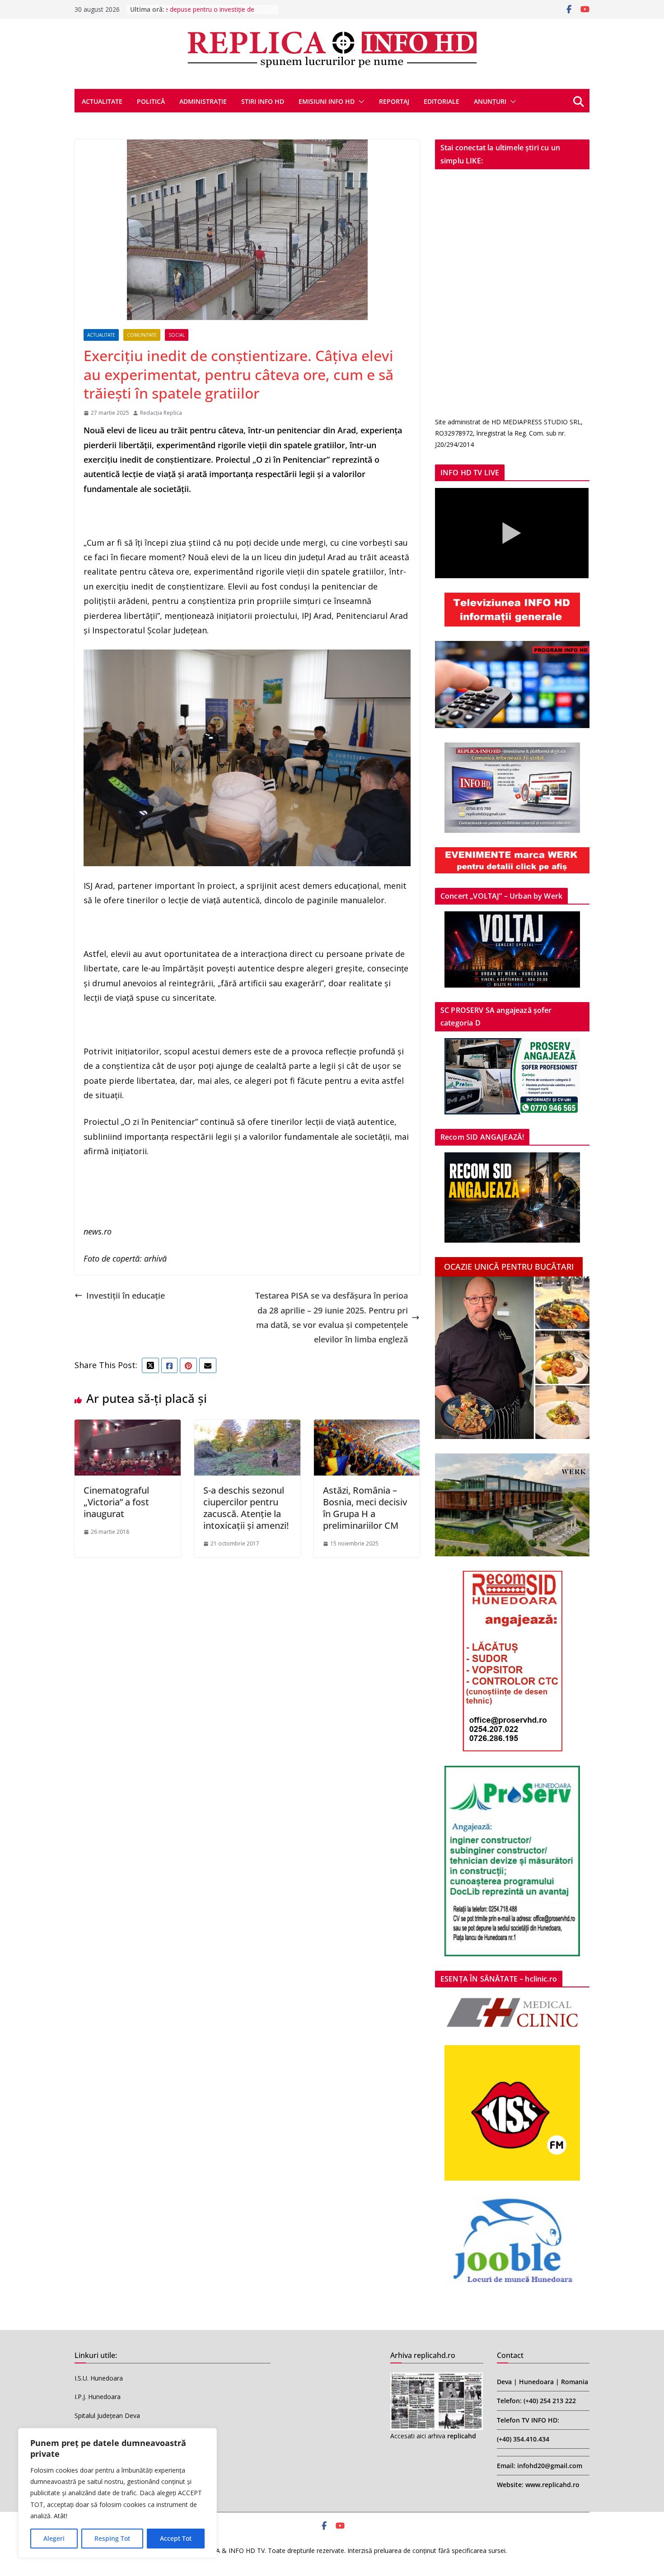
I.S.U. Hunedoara (99, 2378)
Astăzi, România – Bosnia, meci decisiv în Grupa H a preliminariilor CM (365, 1508)
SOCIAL (177, 335)
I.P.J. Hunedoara (98, 2397)
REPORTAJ (394, 101)
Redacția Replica (161, 413)
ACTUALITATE (102, 101)
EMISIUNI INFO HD (327, 101)
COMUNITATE (142, 335)
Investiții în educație (126, 1295)
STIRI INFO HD (263, 101)
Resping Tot (112, 2538)
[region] (117, 2493)
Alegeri (54, 2538)
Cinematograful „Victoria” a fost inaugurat (116, 1502)
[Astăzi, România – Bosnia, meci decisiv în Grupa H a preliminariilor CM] (367, 1427)
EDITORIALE (442, 101)
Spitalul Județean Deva (107, 2416)
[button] (360, 102)
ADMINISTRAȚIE (203, 101)
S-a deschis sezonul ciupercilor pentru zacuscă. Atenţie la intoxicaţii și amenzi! (246, 1508)
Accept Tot (176, 2538)
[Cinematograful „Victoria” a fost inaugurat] (128, 1427)
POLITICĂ (151, 101)
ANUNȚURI (490, 101)
